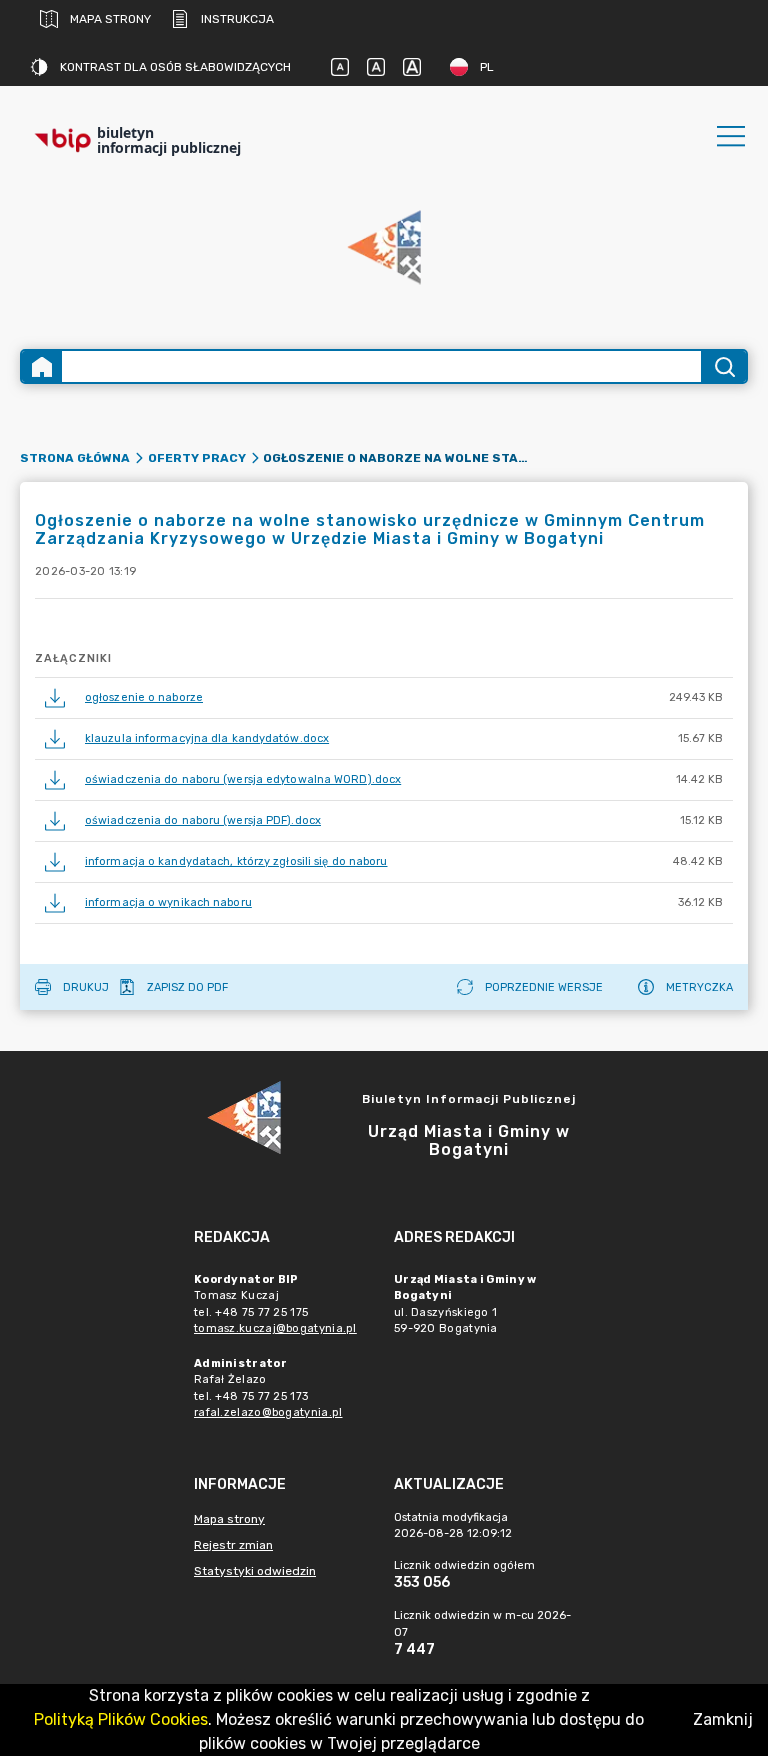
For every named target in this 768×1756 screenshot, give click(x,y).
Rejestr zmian (233, 1545)
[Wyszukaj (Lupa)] (723, 366)
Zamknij (723, 1719)
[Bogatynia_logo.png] (384, 248)
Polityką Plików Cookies (121, 1719)
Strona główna (75, 458)
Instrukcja (237, 19)
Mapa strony (110, 19)
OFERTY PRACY (197, 458)
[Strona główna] (42, 366)
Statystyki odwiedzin (255, 1571)
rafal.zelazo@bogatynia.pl (268, 1412)
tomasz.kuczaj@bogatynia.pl (275, 1328)
